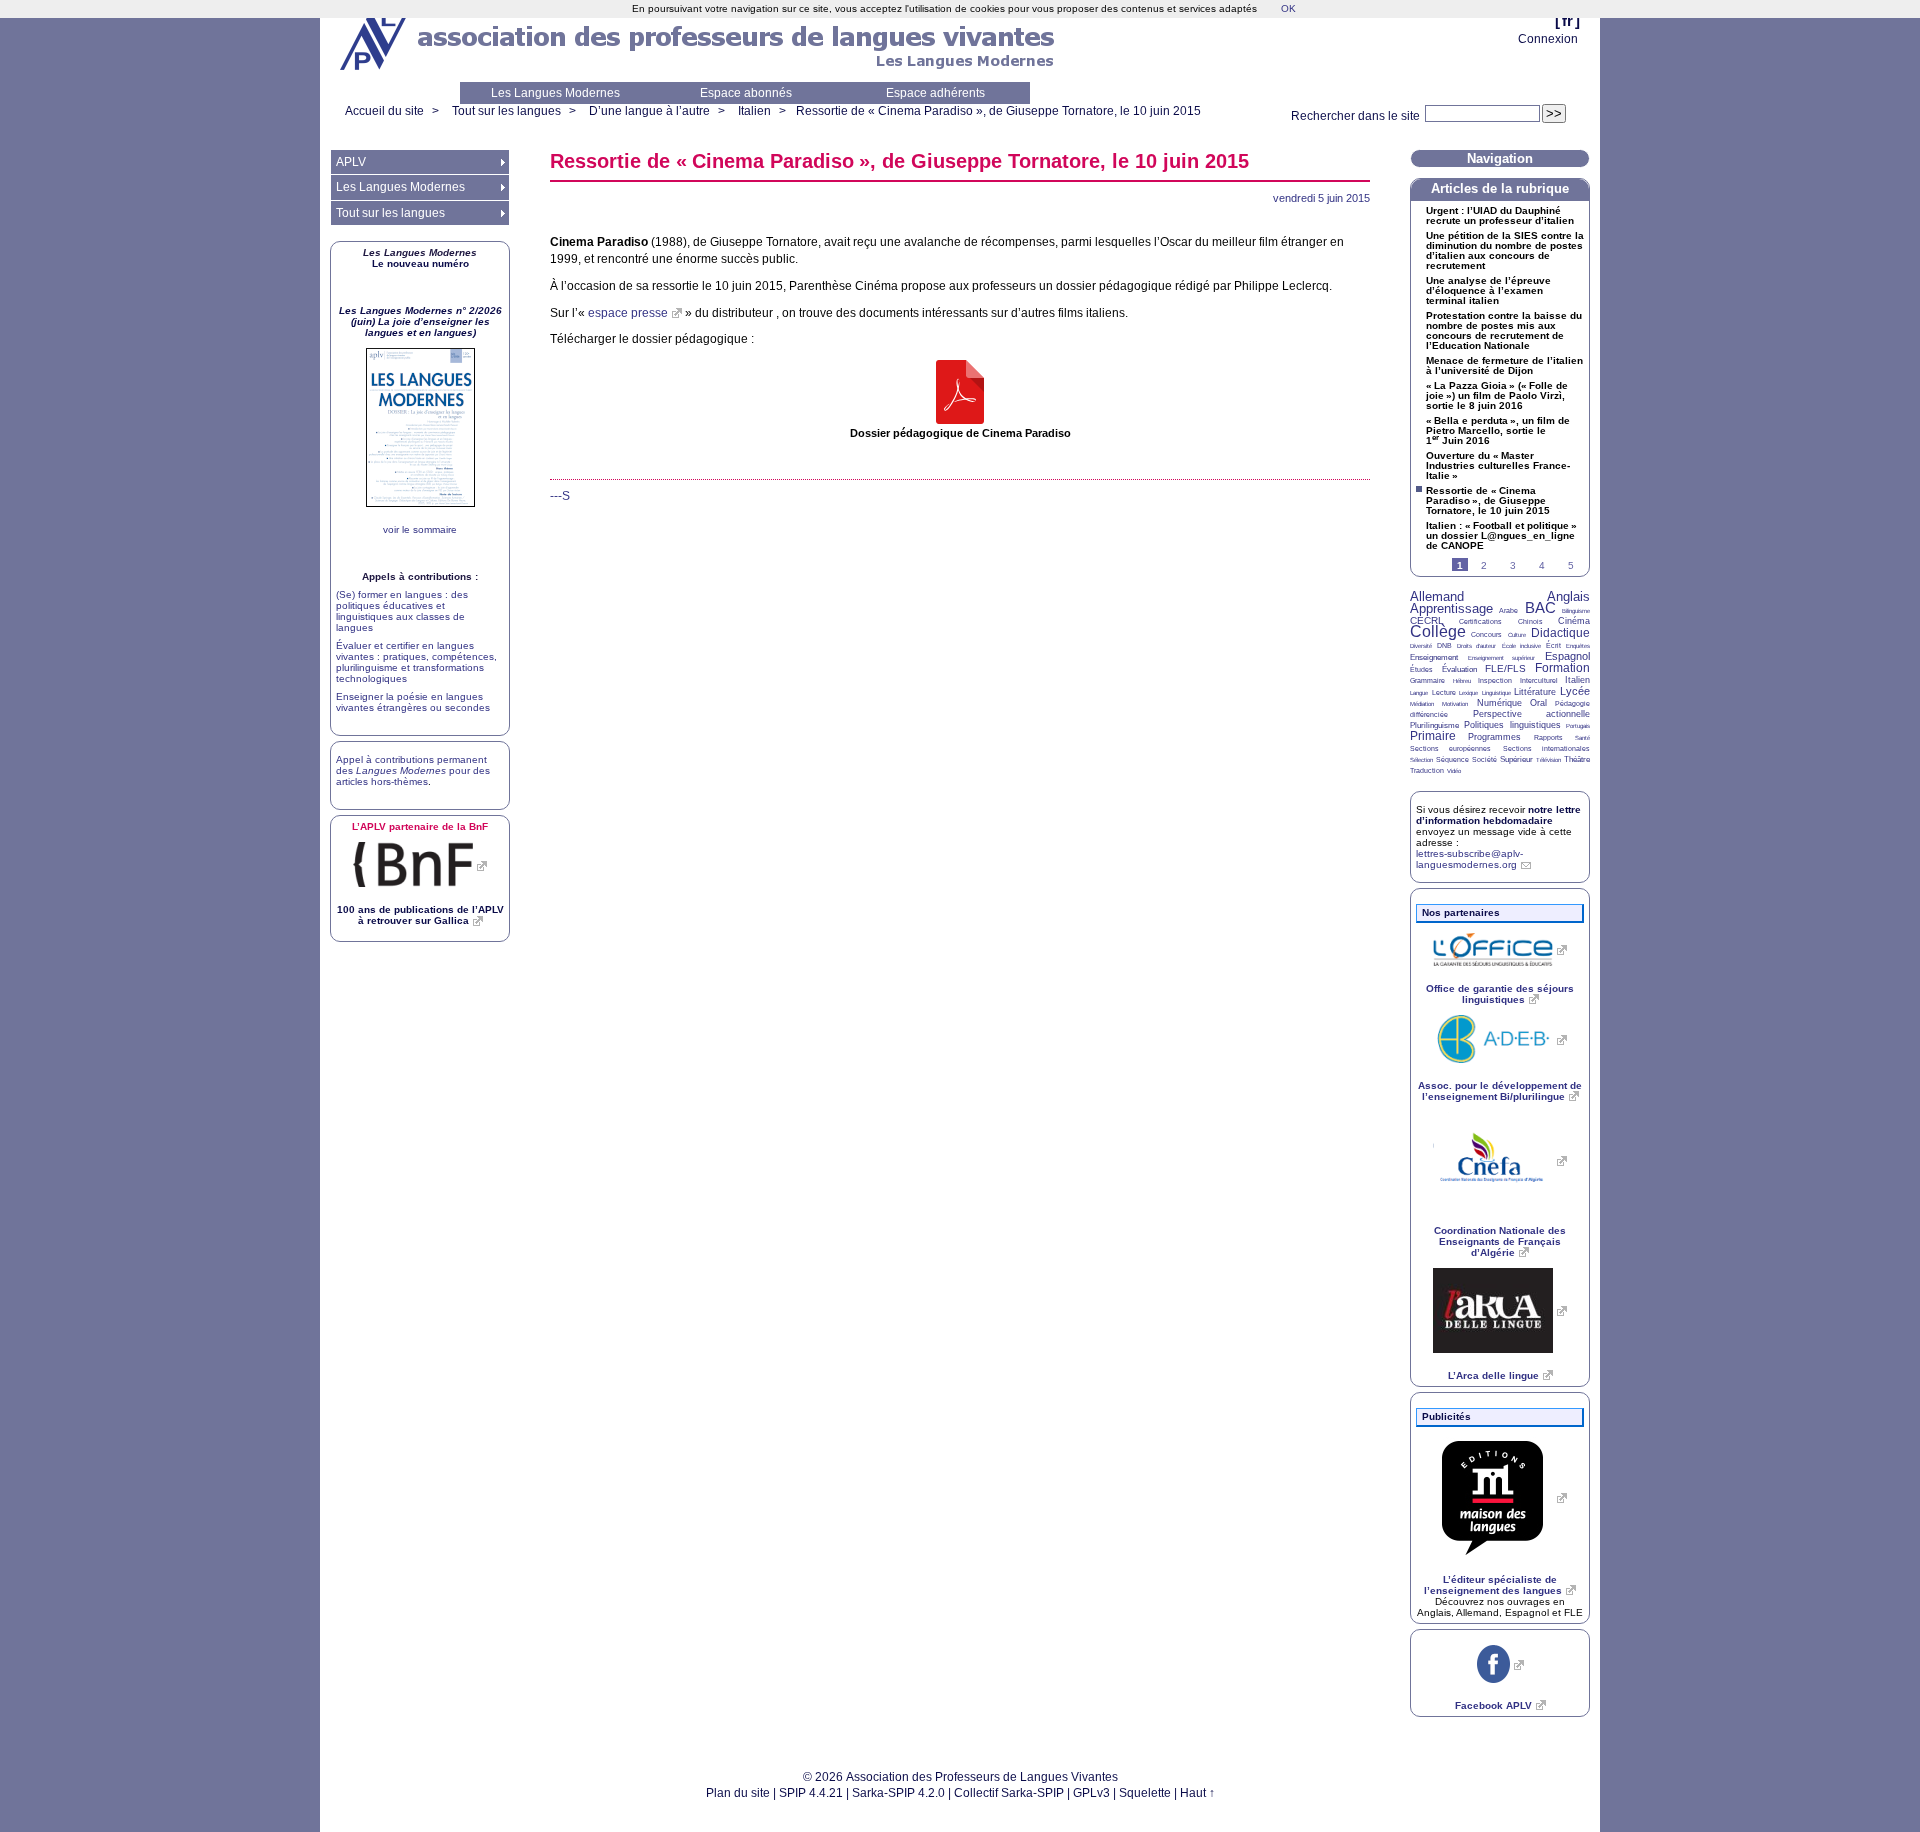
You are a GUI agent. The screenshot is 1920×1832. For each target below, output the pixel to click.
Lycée (1575, 691)
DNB (1444, 645)
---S (560, 496)
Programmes (1494, 737)
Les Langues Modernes (555, 93)
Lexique (1468, 693)
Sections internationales (1546, 748)
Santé (1582, 738)
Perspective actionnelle (1532, 714)
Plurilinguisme (1434, 725)
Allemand (1437, 596)
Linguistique (1496, 693)
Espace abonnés (746, 93)
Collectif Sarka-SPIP (1009, 1793)
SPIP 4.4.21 (811, 1793)
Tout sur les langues (506, 111)
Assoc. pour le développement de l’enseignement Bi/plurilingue (1500, 1091)
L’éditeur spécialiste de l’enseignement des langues (1493, 1585)
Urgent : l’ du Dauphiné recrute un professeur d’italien (1500, 216)
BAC (1540, 607)
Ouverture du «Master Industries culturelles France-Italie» (1498, 466)
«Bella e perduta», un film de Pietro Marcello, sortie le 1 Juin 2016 (1498, 431)
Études (1421, 669)
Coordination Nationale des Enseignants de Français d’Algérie (1500, 1241)
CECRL (1427, 620)
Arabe (1508, 610)
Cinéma (1574, 621)
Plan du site (738, 1793)
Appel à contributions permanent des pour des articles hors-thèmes (413, 770)
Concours (1486, 634)
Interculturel (1539, 680)
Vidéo (1454, 771)
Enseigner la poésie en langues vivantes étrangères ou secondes (413, 702)
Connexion (1548, 39)
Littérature (1535, 692)
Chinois (1530, 621)
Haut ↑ (1197, 1793)
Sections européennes (1450, 748)
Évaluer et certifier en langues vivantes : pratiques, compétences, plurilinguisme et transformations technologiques (416, 662)
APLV (351, 162)
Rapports (1548, 737)
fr (1567, 20)
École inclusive (1521, 646)
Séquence (1452, 759)
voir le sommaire (420, 529)
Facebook (1493, 1705)
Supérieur (1516, 759)
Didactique (1560, 633)
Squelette (1145, 1793)
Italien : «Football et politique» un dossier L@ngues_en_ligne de (1501, 536)
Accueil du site (384, 111)
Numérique (1499, 703)
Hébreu (1462, 681)
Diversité (1421, 646)
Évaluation (1459, 669)
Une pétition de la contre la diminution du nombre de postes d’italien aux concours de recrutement (1505, 251)
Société (1484, 759)
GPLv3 (1091, 1793)
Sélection (1421, 760)
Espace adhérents (935, 93)
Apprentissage (1451, 608)
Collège (1438, 631)
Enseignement (1434, 657)
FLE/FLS (1505, 668)
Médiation (1422, 704)
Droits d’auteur (1476, 646)
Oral (1538, 703)
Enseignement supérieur (1502, 658)
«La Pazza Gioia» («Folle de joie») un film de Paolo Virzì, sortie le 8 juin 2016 (1497, 396)
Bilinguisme (1576, 611)
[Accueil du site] (375, 41)
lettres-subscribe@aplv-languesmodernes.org (1469, 859)
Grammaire (1427, 680)
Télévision (1548, 760)
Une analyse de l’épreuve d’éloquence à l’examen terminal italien (1488, 291)
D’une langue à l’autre (649, 111)
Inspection (1495, 680)
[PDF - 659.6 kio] (960, 393)
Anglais (1568, 596)
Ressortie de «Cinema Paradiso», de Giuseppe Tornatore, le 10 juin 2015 (998, 111)
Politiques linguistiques (1512, 725)
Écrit (1553, 645)
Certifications (1480, 621)
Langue (1419, 693)
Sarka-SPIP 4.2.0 (898, 1793)
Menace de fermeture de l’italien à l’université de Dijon (1504, 366)
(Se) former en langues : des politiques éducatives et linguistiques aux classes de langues (402, 611)
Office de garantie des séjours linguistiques (1500, 994)
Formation (1562, 668)
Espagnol (1567, 656)
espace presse (628, 313)
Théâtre (1577, 759)
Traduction (1427, 770)
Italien (754, 111)
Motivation (1455, 704)
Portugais (1578, 726)
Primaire (1433, 736)
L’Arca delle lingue (1493, 1375)
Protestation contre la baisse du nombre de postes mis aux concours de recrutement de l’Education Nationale (1504, 331)
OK (1288, 8)
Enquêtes (1578, 646)
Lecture (1444, 692)
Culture (1517, 635)
